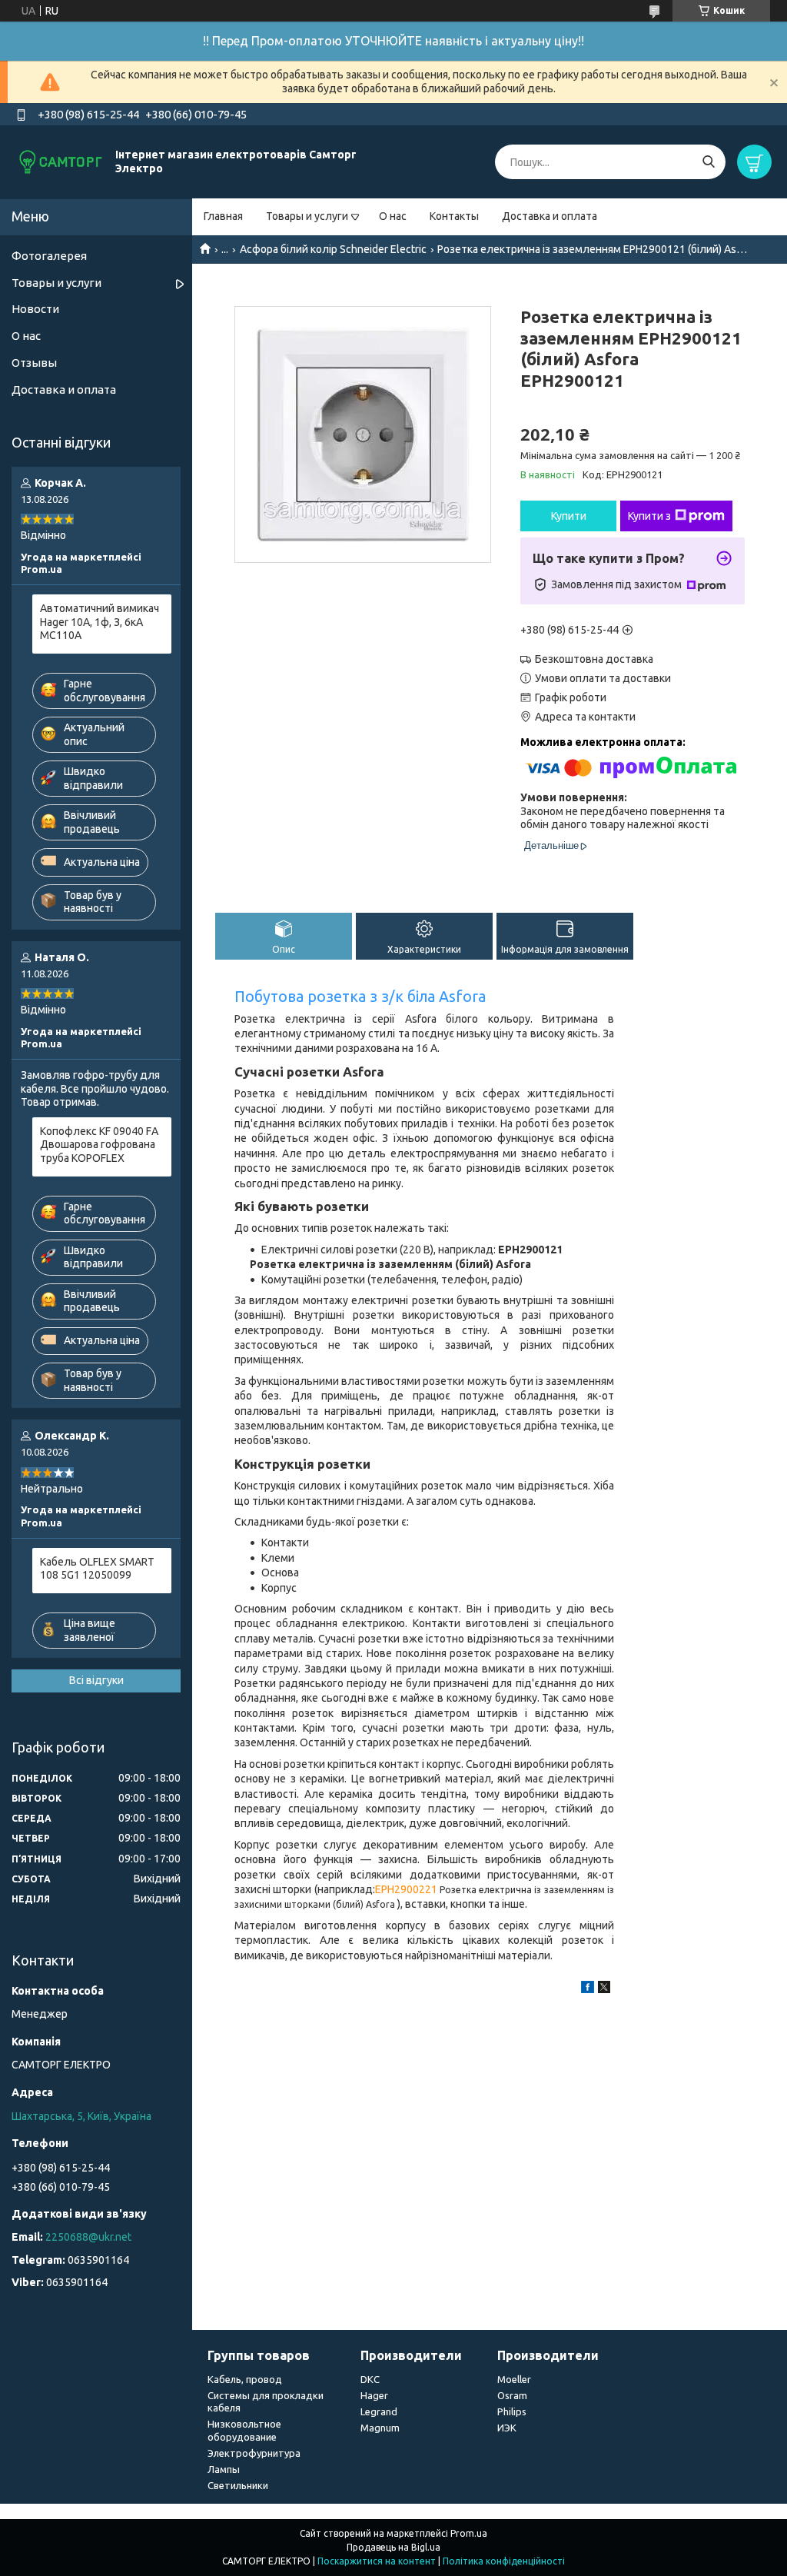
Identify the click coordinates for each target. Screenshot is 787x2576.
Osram (512, 2395)
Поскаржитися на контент (377, 2561)
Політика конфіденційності (504, 2561)
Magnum (380, 2428)
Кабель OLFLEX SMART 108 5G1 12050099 (97, 1569)
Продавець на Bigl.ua (393, 2547)
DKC (370, 2379)
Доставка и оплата (550, 216)
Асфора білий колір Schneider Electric (333, 249)
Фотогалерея (49, 256)
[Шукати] (708, 162)
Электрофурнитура (254, 2453)
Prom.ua (469, 2533)
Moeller (514, 2379)
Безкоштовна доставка (594, 659)
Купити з (649, 516)
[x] (604, 1989)
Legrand (379, 2411)
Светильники (238, 2485)
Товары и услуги (307, 216)
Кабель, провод (245, 2379)
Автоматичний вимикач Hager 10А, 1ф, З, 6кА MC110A (100, 622)
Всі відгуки (96, 1680)
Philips (512, 2411)
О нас (393, 216)
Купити (569, 516)
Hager (374, 2395)
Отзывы (34, 363)
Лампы (224, 2469)
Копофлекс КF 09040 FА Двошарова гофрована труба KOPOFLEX (99, 1145)
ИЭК (507, 2428)
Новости (35, 309)
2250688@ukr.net (88, 2237)
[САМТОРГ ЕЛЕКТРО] (61, 161)
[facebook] (588, 1989)
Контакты (454, 216)
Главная (223, 216)
